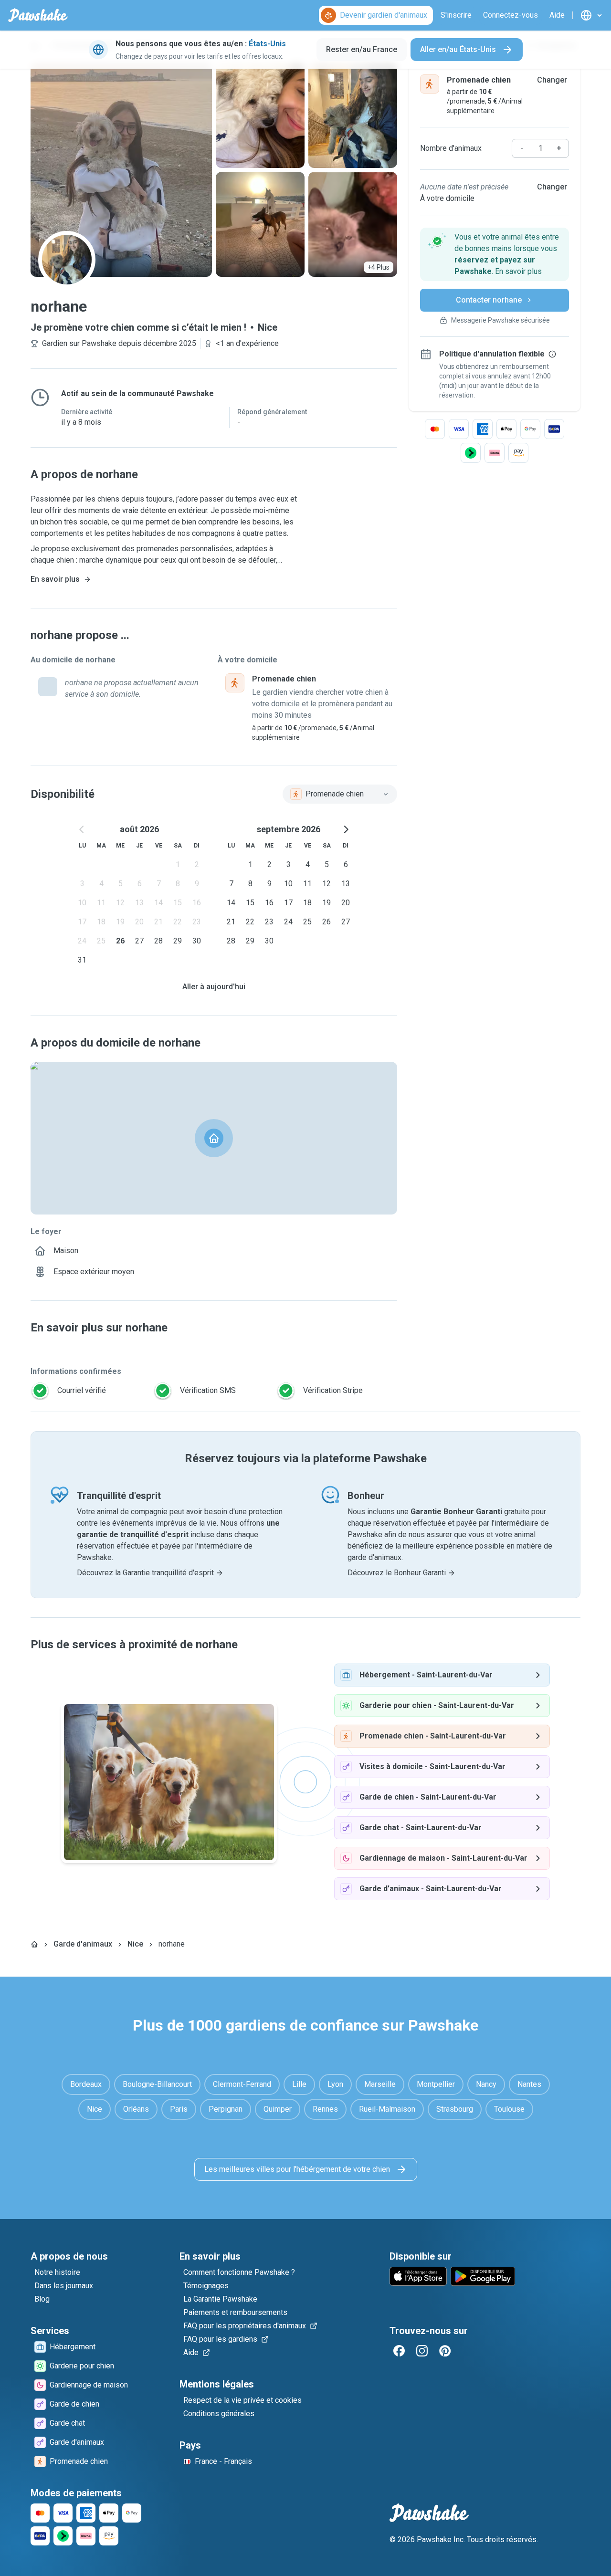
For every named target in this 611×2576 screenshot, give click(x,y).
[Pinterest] (445, 2351)
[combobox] (340, 794)
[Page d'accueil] (34, 1944)
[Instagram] (422, 2351)
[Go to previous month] (82, 829)
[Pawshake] (38, 15)
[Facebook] (399, 2351)
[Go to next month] (346, 829)
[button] (495, 254)
